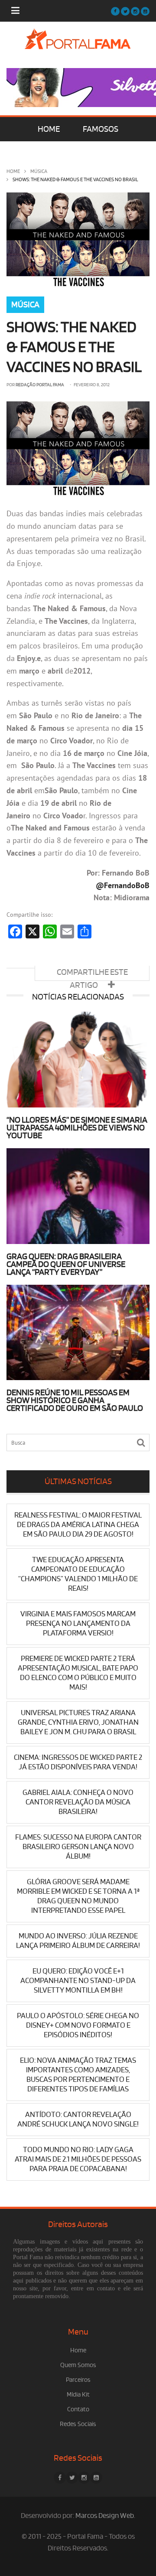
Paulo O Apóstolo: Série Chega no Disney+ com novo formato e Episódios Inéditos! (78, 2025)
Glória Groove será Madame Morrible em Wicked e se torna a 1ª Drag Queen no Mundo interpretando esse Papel (78, 1896)
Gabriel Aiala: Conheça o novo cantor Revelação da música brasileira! (78, 1802)
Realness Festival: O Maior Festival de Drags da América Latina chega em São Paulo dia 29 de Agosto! (78, 1525)
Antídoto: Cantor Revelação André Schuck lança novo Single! (78, 2119)
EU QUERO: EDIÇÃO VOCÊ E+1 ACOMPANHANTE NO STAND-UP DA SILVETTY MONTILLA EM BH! (78, 1981)
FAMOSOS (101, 129)
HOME (49, 129)
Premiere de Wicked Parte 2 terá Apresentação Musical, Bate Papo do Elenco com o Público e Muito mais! (78, 1673)
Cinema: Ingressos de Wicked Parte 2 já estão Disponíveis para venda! (78, 1762)
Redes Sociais (78, 2424)
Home (13, 171)
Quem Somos (78, 2365)
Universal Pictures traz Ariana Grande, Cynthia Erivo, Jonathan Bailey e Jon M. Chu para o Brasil (78, 1722)
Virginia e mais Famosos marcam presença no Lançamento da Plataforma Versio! (78, 1623)
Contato (78, 2409)
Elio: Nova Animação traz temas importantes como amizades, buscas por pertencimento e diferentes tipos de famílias (78, 2075)
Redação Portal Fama (40, 385)
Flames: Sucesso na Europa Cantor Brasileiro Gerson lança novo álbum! (78, 1847)
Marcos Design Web (105, 2516)
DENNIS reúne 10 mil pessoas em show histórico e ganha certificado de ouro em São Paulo (75, 1400)
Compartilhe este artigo (92, 974)
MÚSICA (39, 171)
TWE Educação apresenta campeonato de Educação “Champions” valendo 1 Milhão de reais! (78, 1574)
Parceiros (78, 2380)
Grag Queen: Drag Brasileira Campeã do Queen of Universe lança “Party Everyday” (66, 1264)
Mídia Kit (78, 2395)
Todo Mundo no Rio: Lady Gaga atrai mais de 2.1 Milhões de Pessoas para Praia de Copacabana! (78, 2159)
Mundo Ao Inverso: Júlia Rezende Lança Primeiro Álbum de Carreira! (78, 1941)
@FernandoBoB (123, 885)
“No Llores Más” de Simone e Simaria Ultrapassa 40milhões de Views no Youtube (77, 1128)
